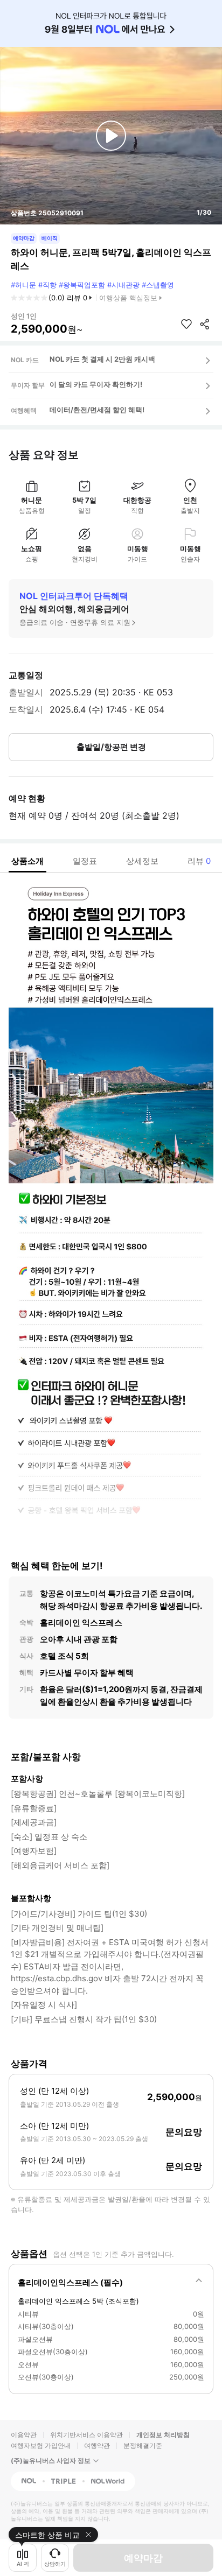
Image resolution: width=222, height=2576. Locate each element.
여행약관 (97, 2445)
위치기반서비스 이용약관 (86, 2435)
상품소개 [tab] (27, 861)
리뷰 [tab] (199, 861)
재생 (111, 136)
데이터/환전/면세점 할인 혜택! (97, 410)
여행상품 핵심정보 (128, 298)
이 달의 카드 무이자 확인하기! (96, 384)
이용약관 (24, 2435)
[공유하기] (205, 324)
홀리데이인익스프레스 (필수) (70, 2282)
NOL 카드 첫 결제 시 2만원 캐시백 (102, 359)
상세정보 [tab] (142, 861)
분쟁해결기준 (143, 2445)
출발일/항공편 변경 (111, 747)
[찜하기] (186, 324)
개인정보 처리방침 (163, 2435)
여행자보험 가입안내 (41, 2445)
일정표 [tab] (85, 861)
